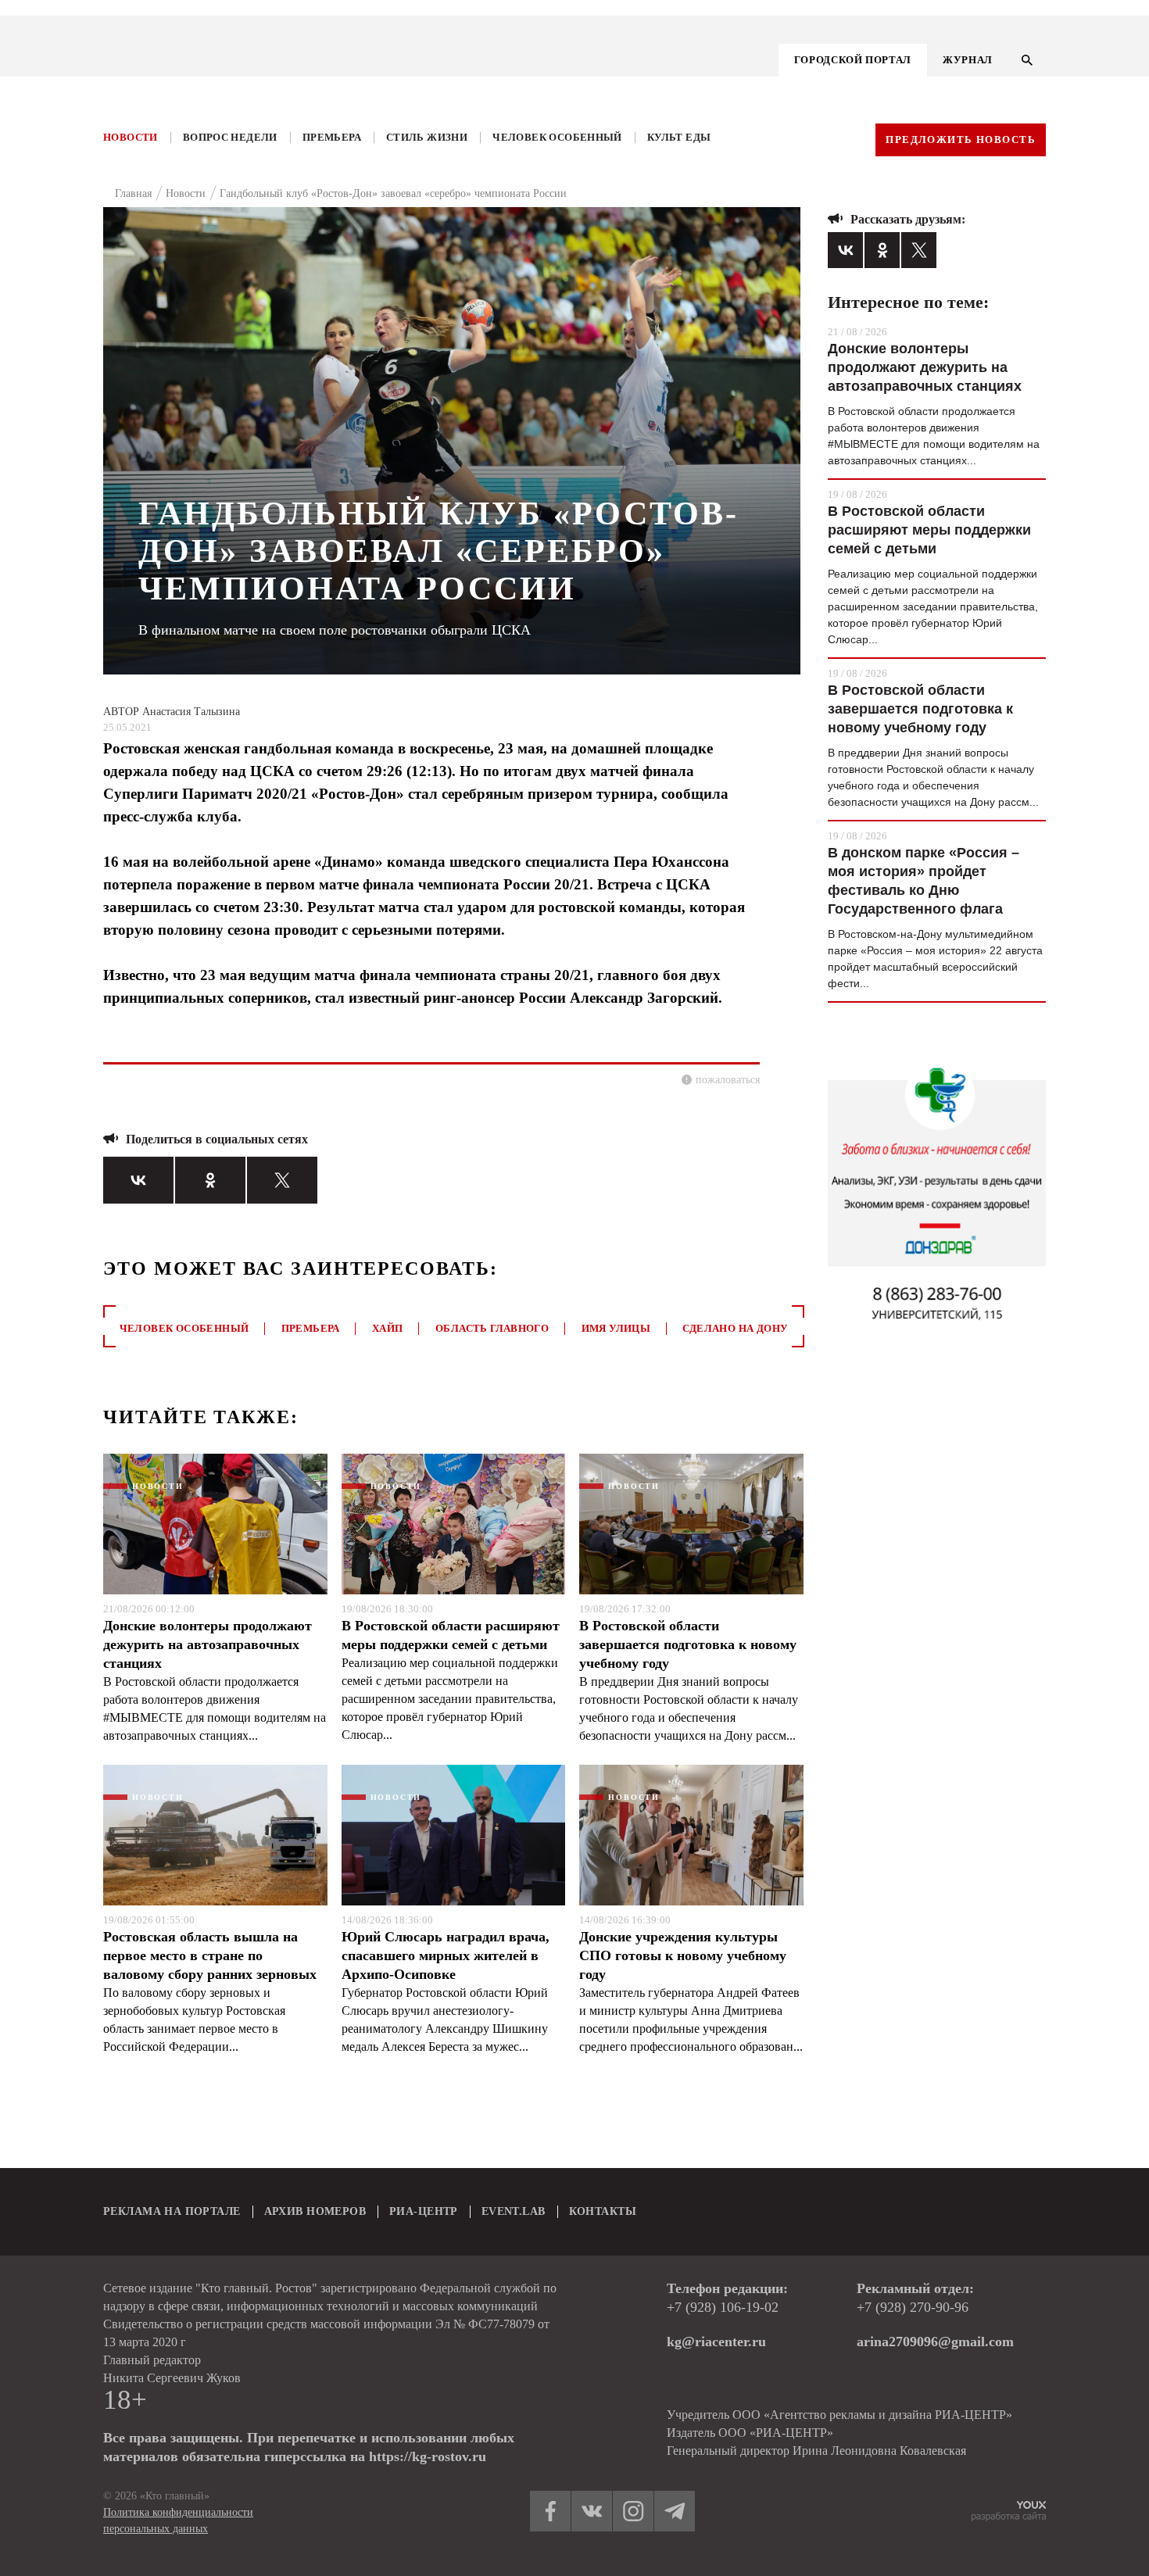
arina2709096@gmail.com (935, 2342)
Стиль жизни (427, 137)
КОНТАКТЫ (603, 2211)
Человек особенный (557, 137)
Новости (131, 137)
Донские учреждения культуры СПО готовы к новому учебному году (683, 1955)
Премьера (332, 137)
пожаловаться (728, 1080)
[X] (282, 1180)
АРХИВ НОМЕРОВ (315, 2211)
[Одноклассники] (210, 1180)
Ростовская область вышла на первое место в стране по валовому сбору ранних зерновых (210, 1955)
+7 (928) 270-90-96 (913, 2307)
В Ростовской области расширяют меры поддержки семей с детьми (451, 1635)
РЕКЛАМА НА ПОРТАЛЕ (172, 2211)
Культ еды (679, 137)
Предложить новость (961, 140)
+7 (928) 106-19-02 (723, 2307)
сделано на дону (735, 1328)
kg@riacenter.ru (716, 2342)
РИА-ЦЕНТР (424, 2211)
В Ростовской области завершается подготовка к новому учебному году (688, 1644)
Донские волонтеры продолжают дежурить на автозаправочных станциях (208, 1644)
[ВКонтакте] (138, 1180)
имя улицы (616, 1328)
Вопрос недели (230, 137)
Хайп (388, 1328)
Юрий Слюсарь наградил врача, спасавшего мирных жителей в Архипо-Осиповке (446, 1955)
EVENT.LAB (514, 2211)
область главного (492, 1328)
